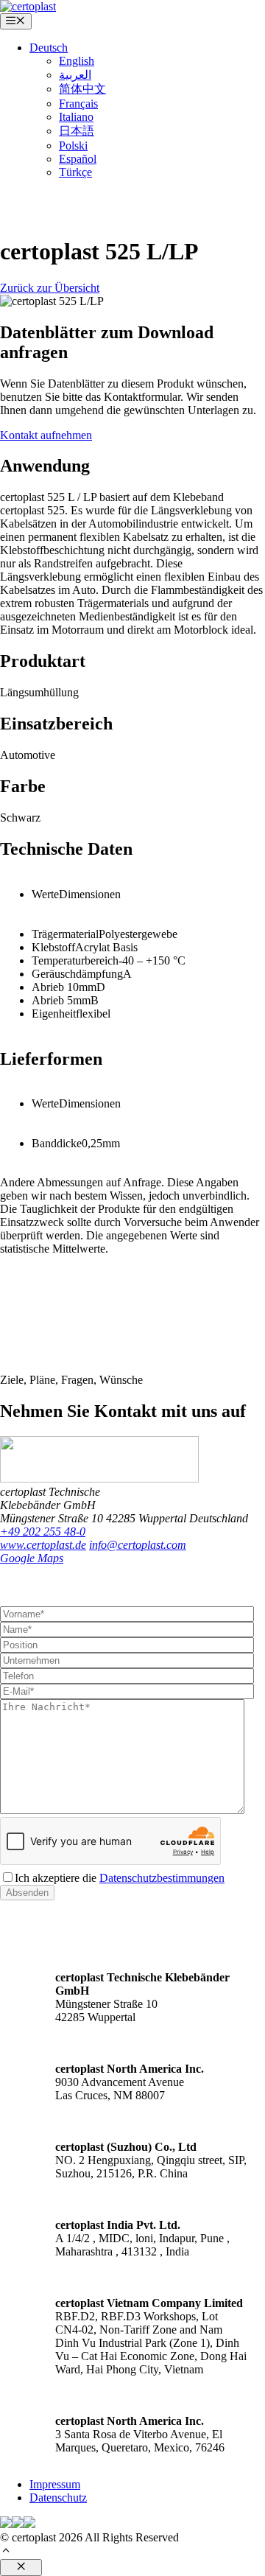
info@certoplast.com (138, 1545)
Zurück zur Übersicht (50, 288)
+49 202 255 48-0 (43, 1532)
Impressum (55, 2484)
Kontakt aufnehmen (46, 435)
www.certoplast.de (43, 1545)
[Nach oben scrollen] (6, 2552)
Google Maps (32, 1558)
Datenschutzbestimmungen (162, 1878)
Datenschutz (58, 2498)
